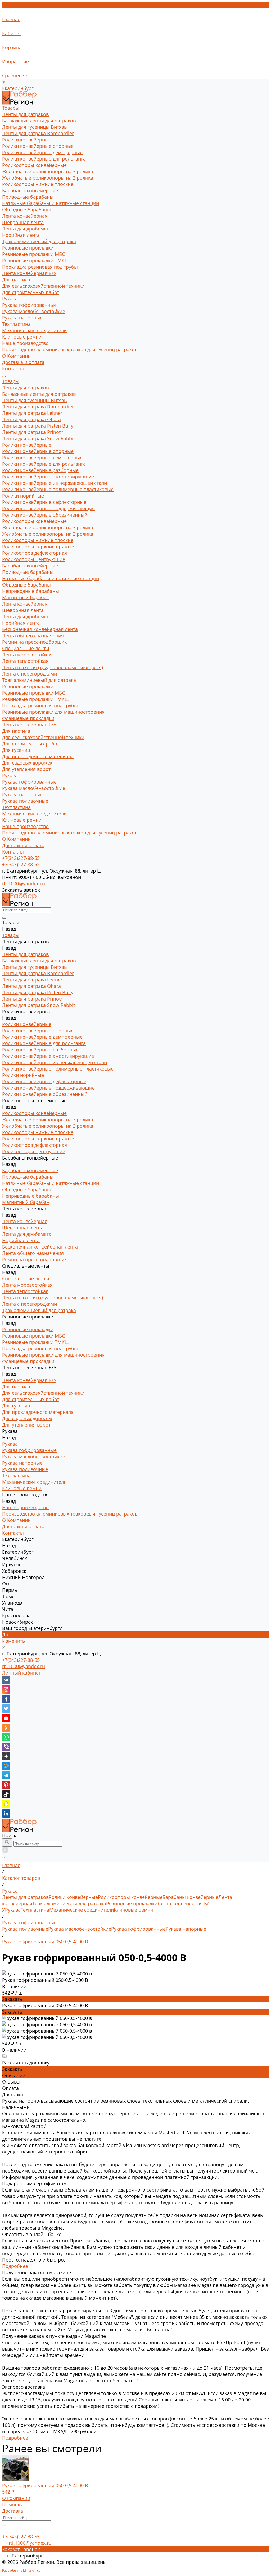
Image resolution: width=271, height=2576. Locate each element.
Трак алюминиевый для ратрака (39, 241)
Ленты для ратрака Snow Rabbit (39, 438)
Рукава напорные (22, 318)
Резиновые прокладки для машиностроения (53, 712)
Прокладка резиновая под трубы (40, 267)
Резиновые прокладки (28, 248)
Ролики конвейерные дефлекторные (44, 502)
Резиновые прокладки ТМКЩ (36, 260)
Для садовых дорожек (27, 763)
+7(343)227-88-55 (21, 1660)
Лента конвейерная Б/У (29, 273)
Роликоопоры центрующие (34, 559)
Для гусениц (16, 750)
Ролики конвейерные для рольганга (44, 159)
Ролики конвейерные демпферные (42, 152)
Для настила (16, 279)
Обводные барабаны (26, 210)
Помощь (12, 2504)
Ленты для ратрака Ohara (31, 419)
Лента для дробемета (27, 229)
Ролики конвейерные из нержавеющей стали (55, 483)
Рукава (10, 299)
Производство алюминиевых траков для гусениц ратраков (70, 349)
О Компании (16, 839)
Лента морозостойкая (27, 655)
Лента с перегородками (30, 674)
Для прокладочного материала (38, 756)
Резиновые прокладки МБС (33, 254)
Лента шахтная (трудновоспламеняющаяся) (53, 667)
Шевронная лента (23, 222)
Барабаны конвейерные (30, 190)
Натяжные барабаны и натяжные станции (51, 203)
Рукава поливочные (25, 801)
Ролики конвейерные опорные (38, 146)
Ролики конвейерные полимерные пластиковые (58, 489)
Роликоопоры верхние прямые (38, 547)
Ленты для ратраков (25, 114)
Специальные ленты (26, 648)
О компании (16, 2498)
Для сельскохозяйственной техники (43, 286)
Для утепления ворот (26, 769)
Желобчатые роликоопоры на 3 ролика (48, 171)
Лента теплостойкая (25, 661)
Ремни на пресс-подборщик (34, 642)
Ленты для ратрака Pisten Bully (38, 426)
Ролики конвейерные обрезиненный (45, 515)
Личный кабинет (21, 1673)
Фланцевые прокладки (28, 718)
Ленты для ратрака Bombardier (38, 133)
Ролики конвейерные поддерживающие (48, 508)
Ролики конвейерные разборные (40, 470)
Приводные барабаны (28, 197)
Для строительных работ (31, 292)
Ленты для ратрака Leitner (32, 413)
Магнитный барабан (26, 597)
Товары (11, 381)
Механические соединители (34, 330)
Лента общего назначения (33, 636)
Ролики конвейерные (27, 140)
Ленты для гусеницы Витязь (35, 127)
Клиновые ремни (22, 337)
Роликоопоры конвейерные (34, 165)
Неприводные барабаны (31, 591)
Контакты (13, 852)
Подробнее (15, 2266)
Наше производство (25, 826)
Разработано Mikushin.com (23, 2571)
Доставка (13, 2511)
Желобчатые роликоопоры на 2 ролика (48, 178)
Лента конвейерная (25, 216)
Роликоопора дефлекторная (35, 553)
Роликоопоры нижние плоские (38, 184)
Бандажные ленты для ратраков (39, 121)
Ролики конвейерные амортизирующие (48, 477)
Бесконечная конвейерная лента (40, 629)
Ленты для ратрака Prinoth (33, 432)
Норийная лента (21, 235)
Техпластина (16, 324)
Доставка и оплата (23, 845)
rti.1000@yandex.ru (24, 1666)
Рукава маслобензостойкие (34, 311)
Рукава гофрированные (29, 305)
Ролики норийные (23, 496)
